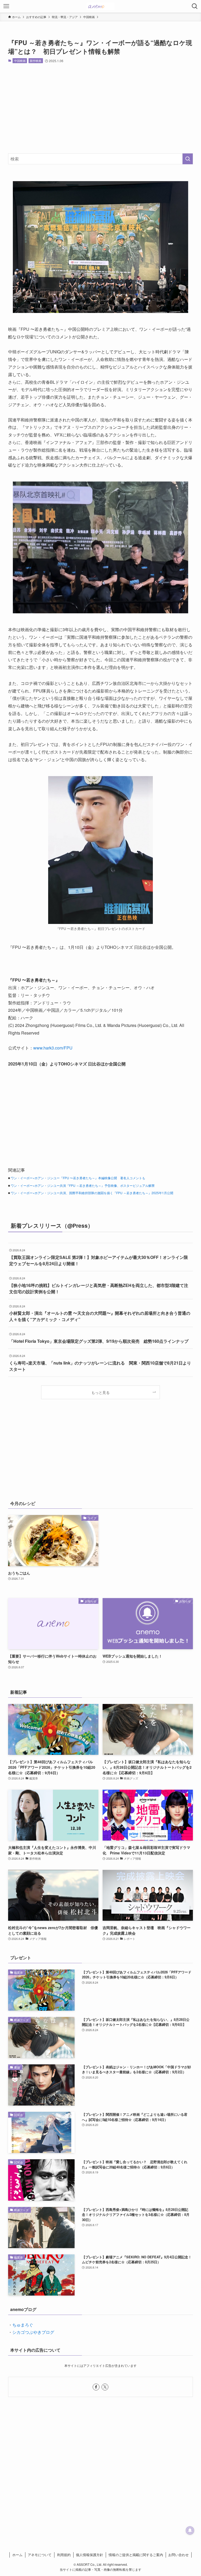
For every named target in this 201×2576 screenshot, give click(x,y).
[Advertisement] (101, 108)
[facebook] (96, 2387)
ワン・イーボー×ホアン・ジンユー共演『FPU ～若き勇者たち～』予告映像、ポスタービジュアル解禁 (83, 1185)
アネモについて (40, 2555)
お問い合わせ (178, 2555)
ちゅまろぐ (23, 2325)
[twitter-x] (105, 2387)
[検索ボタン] (195, 6)
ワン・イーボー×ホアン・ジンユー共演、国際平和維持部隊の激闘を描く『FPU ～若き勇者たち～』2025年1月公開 (92, 1193)
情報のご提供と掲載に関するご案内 (136, 2555)
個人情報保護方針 (90, 2555)
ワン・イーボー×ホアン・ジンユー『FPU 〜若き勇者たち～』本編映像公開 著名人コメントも (78, 1178)
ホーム (17, 2555)
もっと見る (100, 1392)
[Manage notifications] (190, 2530)
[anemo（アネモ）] (100, 6)
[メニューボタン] (6, 6)
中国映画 (20, 61)
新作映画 (36, 61)
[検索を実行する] (188, 159)
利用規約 (64, 2555)
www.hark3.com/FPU (53, 1048)
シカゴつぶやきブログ (33, 2332)
